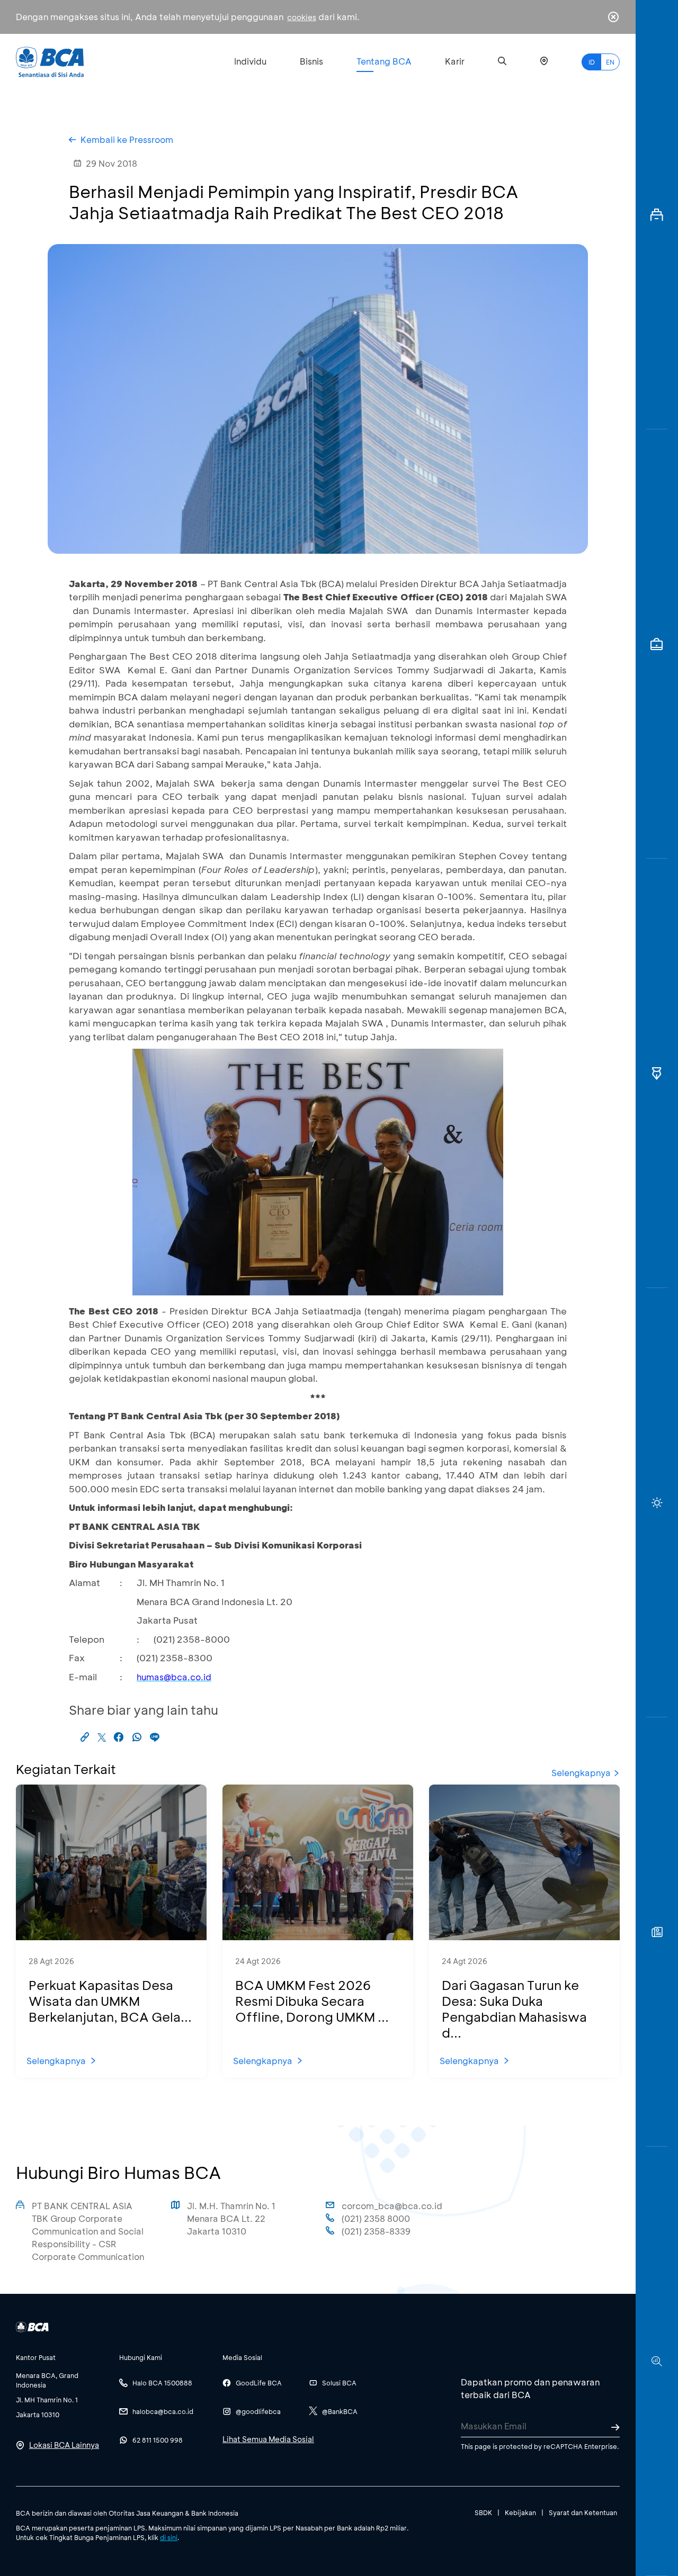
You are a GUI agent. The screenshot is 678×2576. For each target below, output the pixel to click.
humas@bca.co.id (174, 1677)
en (610, 62)
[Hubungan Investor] (657, 644)
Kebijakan (520, 2512)
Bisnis (311, 61)
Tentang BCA (384, 61)
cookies (302, 17)
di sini (169, 2537)
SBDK (483, 2512)
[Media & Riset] (657, 2361)
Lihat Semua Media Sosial (268, 2439)
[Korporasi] (657, 215)
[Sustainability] (657, 1503)
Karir (455, 61)
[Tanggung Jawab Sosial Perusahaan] (657, 1932)
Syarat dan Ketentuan (583, 2512)
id (592, 62)
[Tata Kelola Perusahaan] (657, 1073)
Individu (250, 61)
